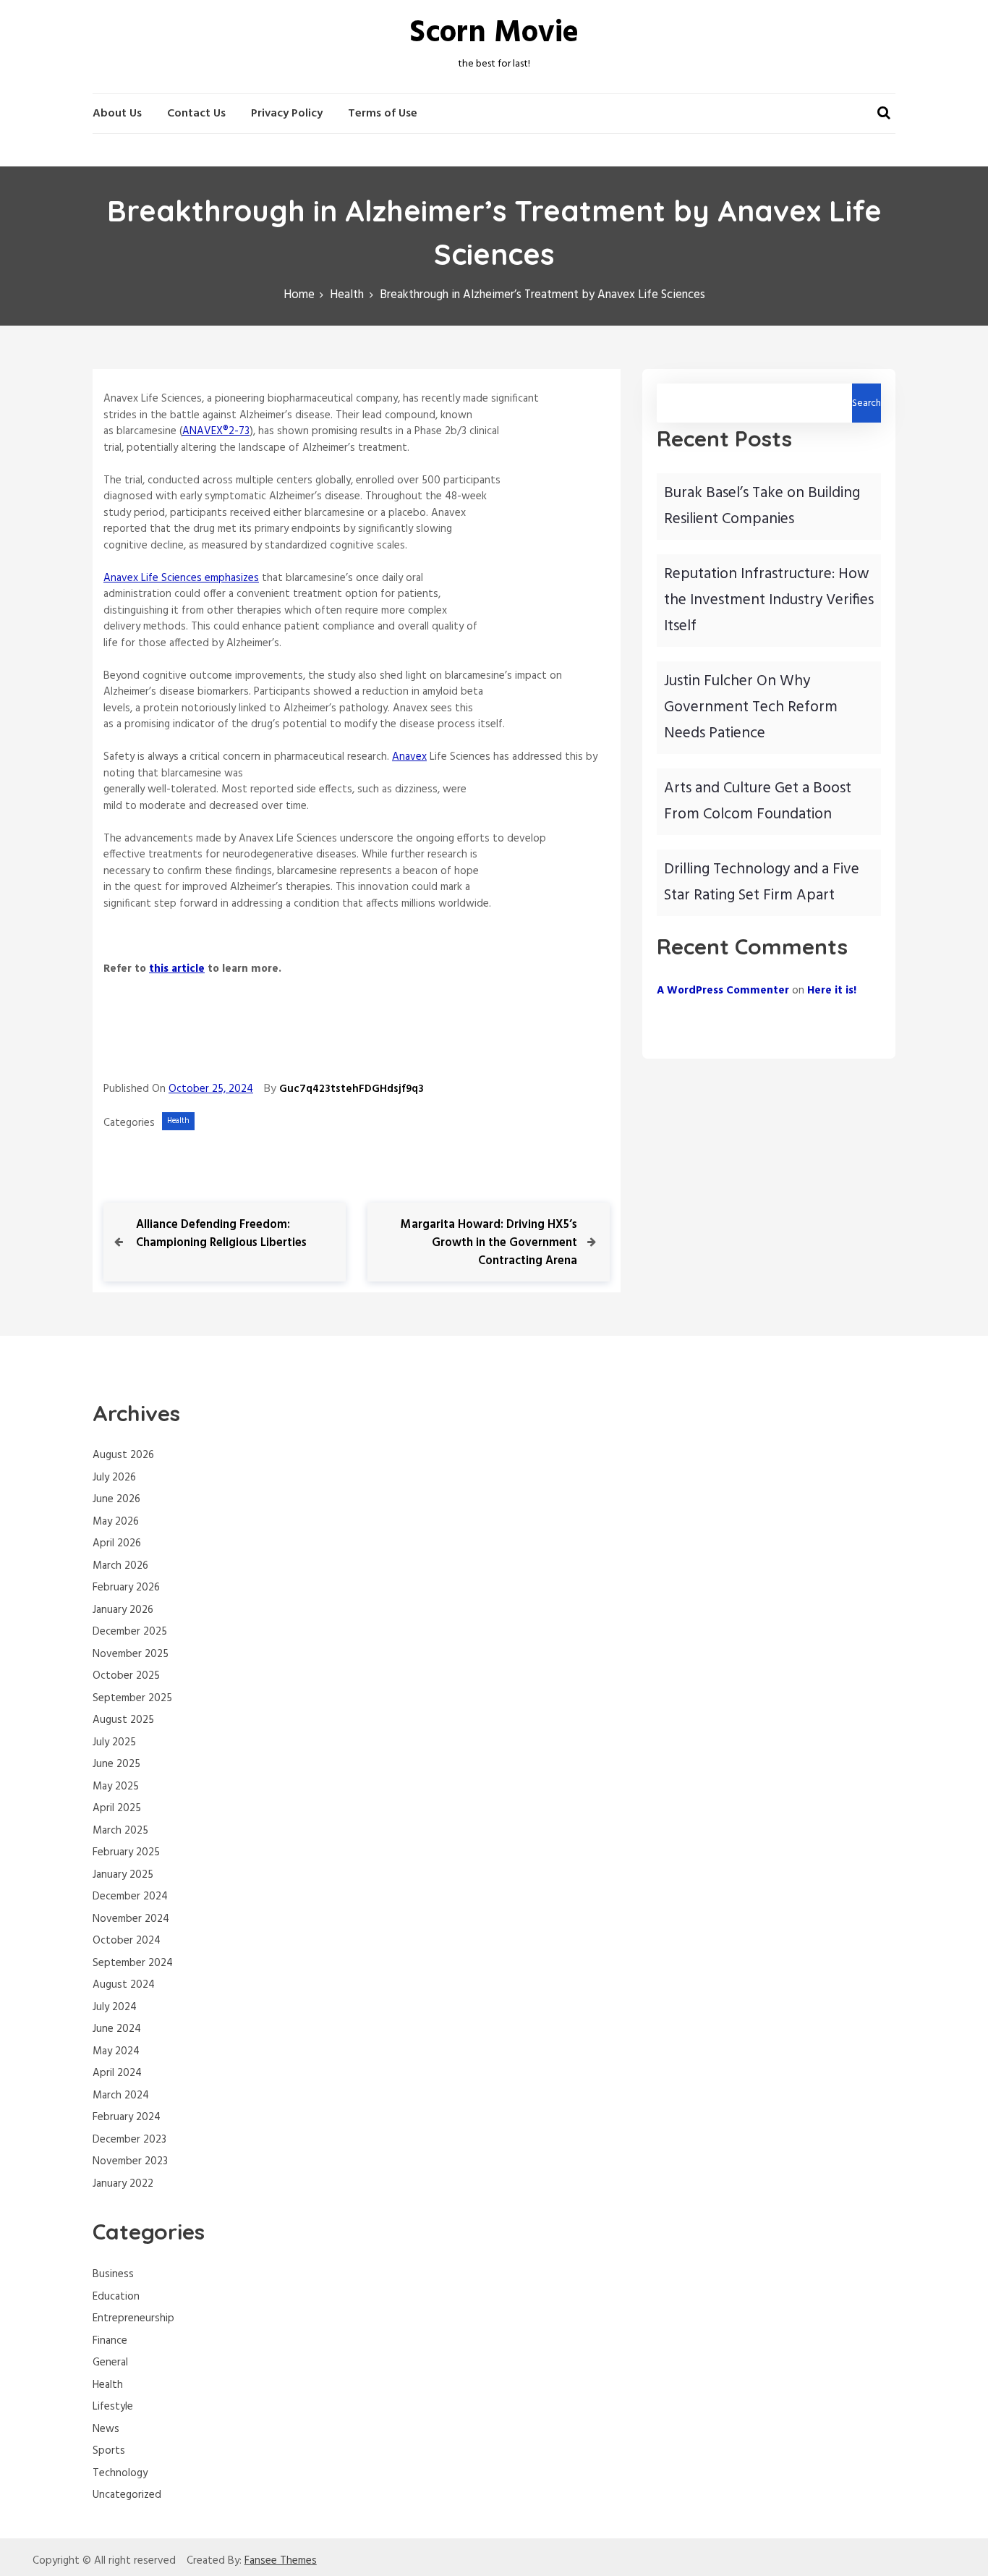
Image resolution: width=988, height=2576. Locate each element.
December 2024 (130, 1897)
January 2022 (123, 2184)
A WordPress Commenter (723, 991)
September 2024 (133, 1963)
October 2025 (126, 1676)
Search (866, 403)
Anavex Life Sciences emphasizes (181, 578)
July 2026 (114, 1478)
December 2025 (130, 1632)
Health (178, 1121)
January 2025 (123, 1875)
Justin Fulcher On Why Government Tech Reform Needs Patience (751, 707)
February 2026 (126, 1588)
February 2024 (127, 2117)
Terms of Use (383, 114)
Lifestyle (113, 2407)
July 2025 (114, 1742)
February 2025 (126, 1852)
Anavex (409, 757)
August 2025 (123, 1720)
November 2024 (131, 1919)
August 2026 (123, 1455)
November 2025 (131, 1654)
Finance (110, 2341)
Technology (120, 2473)
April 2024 (117, 2073)
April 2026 (117, 1543)
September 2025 (132, 1698)
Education (116, 2297)
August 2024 (124, 1985)
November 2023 (130, 2161)
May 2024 (116, 2051)
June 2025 (116, 1764)
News (106, 2429)
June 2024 (117, 2029)
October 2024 (127, 1941)
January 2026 (123, 1610)
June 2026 (116, 1499)
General (110, 2363)
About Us (117, 114)
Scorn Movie (494, 34)
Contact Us (196, 114)
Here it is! (832, 991)
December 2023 (129, 2140)
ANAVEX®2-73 (216, 431)
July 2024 (115, 2007)
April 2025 (117, 1808)
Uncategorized (127, 2495)
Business (113, 2274)
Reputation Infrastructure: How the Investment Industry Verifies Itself (769, 600)
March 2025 (120, 1831)
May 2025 (116, 1787)
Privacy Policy (287, 114)
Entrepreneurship (133, 2318)
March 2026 (120, 1566)
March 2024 (121, 2096)
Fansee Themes (281, 2561)
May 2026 (116, 1522)
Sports (109, 2451)
